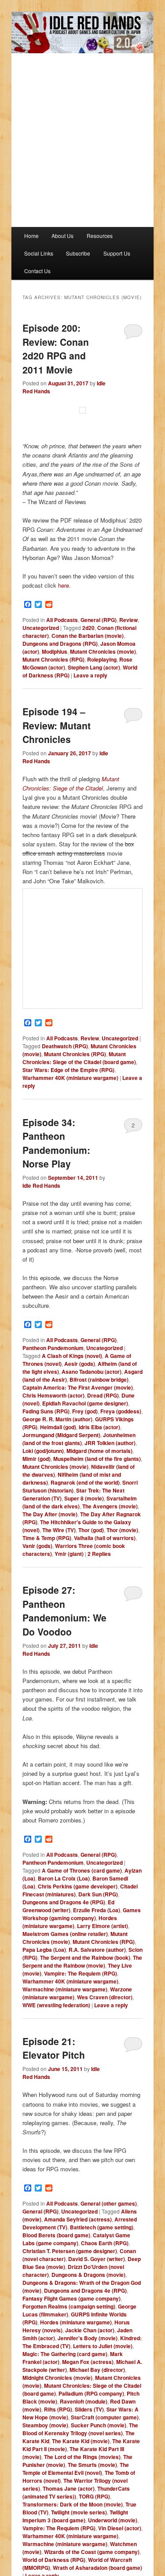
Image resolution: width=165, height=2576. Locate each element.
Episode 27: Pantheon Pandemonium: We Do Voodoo (64, 1611)
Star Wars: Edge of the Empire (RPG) (68, 1070)
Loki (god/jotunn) (43, 1451)
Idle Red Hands (41, 1186)
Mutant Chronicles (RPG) (53, 659)
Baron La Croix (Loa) (64, 1878)
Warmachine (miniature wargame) (65, 1989)
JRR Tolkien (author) (110, 1443)
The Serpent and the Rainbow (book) (85, 1958)
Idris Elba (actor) (99, 1427)
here (64, 585)
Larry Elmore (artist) (103, 1926)
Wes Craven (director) (105, 1997)
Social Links (39, 253)
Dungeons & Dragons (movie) (88, 2275)
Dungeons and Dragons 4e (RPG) (64, 1902)
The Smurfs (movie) (92, 2465)
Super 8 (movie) (84, 1498)
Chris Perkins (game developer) (78, 1886)
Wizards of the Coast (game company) (92, 2552)
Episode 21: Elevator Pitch (54, 2048)
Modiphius (55, 651)
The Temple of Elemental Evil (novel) (76, 2469)
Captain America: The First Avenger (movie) (78, 1387)
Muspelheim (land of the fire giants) (97, 1459)
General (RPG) (99, 620)
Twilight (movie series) (79, 2512)
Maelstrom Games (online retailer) (65, 1934)
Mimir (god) (37, 1459)
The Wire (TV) (59, 1530)
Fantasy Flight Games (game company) (71, 2298)
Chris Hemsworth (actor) (53, 1395)
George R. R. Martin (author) (57, 1419)
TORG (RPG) (94, 2496)
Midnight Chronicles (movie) (57, 2378)
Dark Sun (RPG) (98, 1894)
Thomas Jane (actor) (69, 2488)
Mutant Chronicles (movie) (103, 651)
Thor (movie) (122, 1530)
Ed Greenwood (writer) (68, 1906)
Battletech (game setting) (102, 2227)
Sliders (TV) (89, 2409)
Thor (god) (91, 1530)
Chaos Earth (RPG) (105, 2243)
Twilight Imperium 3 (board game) (75, 2516)
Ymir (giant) (69, 1554)
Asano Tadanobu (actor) (92, 1372)
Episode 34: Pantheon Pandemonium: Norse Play (56, 1143)
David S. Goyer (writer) (97, 2259)
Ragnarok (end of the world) (85, 1482)
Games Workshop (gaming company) (82, 1914)
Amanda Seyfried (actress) (78, 2219)
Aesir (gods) (80, 1364)
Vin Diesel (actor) (120, 2528)
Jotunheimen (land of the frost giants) (79, 1439)
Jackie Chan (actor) (90, 2330)
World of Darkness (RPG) (54, 2560)
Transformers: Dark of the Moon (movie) (73, 2504)
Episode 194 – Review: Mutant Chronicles (57, 725)
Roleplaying (102, 659)
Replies (99, 1554)
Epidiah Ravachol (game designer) (85, 1403)
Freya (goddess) (121, 1411)
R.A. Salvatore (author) (97, 1950)
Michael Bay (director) (97, 2370)
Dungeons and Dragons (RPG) (60, 644)
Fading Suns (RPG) (46, 1411)
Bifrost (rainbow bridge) (99, 1379)
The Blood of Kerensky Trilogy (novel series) (80, 2429)
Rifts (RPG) (58, 2409)
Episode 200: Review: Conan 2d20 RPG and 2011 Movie (56, 349)
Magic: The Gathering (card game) (65, 2354)
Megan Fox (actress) (88, 2362)
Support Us (117, 253)
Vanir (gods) (37, 1546)
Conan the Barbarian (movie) (88, 636)
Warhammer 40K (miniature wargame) (70, 1078)
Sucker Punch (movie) (99, 2425)
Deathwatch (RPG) (65, 1046)
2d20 (88, 628)
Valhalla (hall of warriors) (105, 1538)
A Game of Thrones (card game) (82, 1870)
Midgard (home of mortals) (99, 1451)
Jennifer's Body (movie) (88, 2338)
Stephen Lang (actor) (94, 667)
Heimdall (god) (58, 1427)
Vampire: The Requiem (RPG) (81, 1973)
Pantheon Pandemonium (53, 1348)
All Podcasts (62, 620)
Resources (100, 236)
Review (128, 620)
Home (31, 236)
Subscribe (78, 253)
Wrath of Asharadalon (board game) (97, 2568)
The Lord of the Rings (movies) (82, 2457)
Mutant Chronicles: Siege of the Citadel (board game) (79, 1058)
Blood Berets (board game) (56, 2235)
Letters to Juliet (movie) (103, 2346)
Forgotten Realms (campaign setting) (69, 2306)
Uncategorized (41, 628)
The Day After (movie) (50, 1514)
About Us (62, 236)
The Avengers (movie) (110, 1506)
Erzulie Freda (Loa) (97, 1910)
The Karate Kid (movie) (81, 2441)
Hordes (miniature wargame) (70, 1922)
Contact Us (37, 271)
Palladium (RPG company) (91, 2393)
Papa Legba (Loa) (44, 1950)
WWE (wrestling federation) (56, 2005)
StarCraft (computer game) (105, 2417)
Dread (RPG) (103, 1395)
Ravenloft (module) (84, 2401)
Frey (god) (85, 1411)
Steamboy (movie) (45, 2425)
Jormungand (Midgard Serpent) (61, 1435)
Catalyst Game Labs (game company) (76, 2239)
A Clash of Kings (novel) (72, 1356)
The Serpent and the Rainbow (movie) (82, 1961)
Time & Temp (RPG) (47, 1538)
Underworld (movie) (113, 2520)
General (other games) (109, 2203)
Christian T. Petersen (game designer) (70, 2251)
